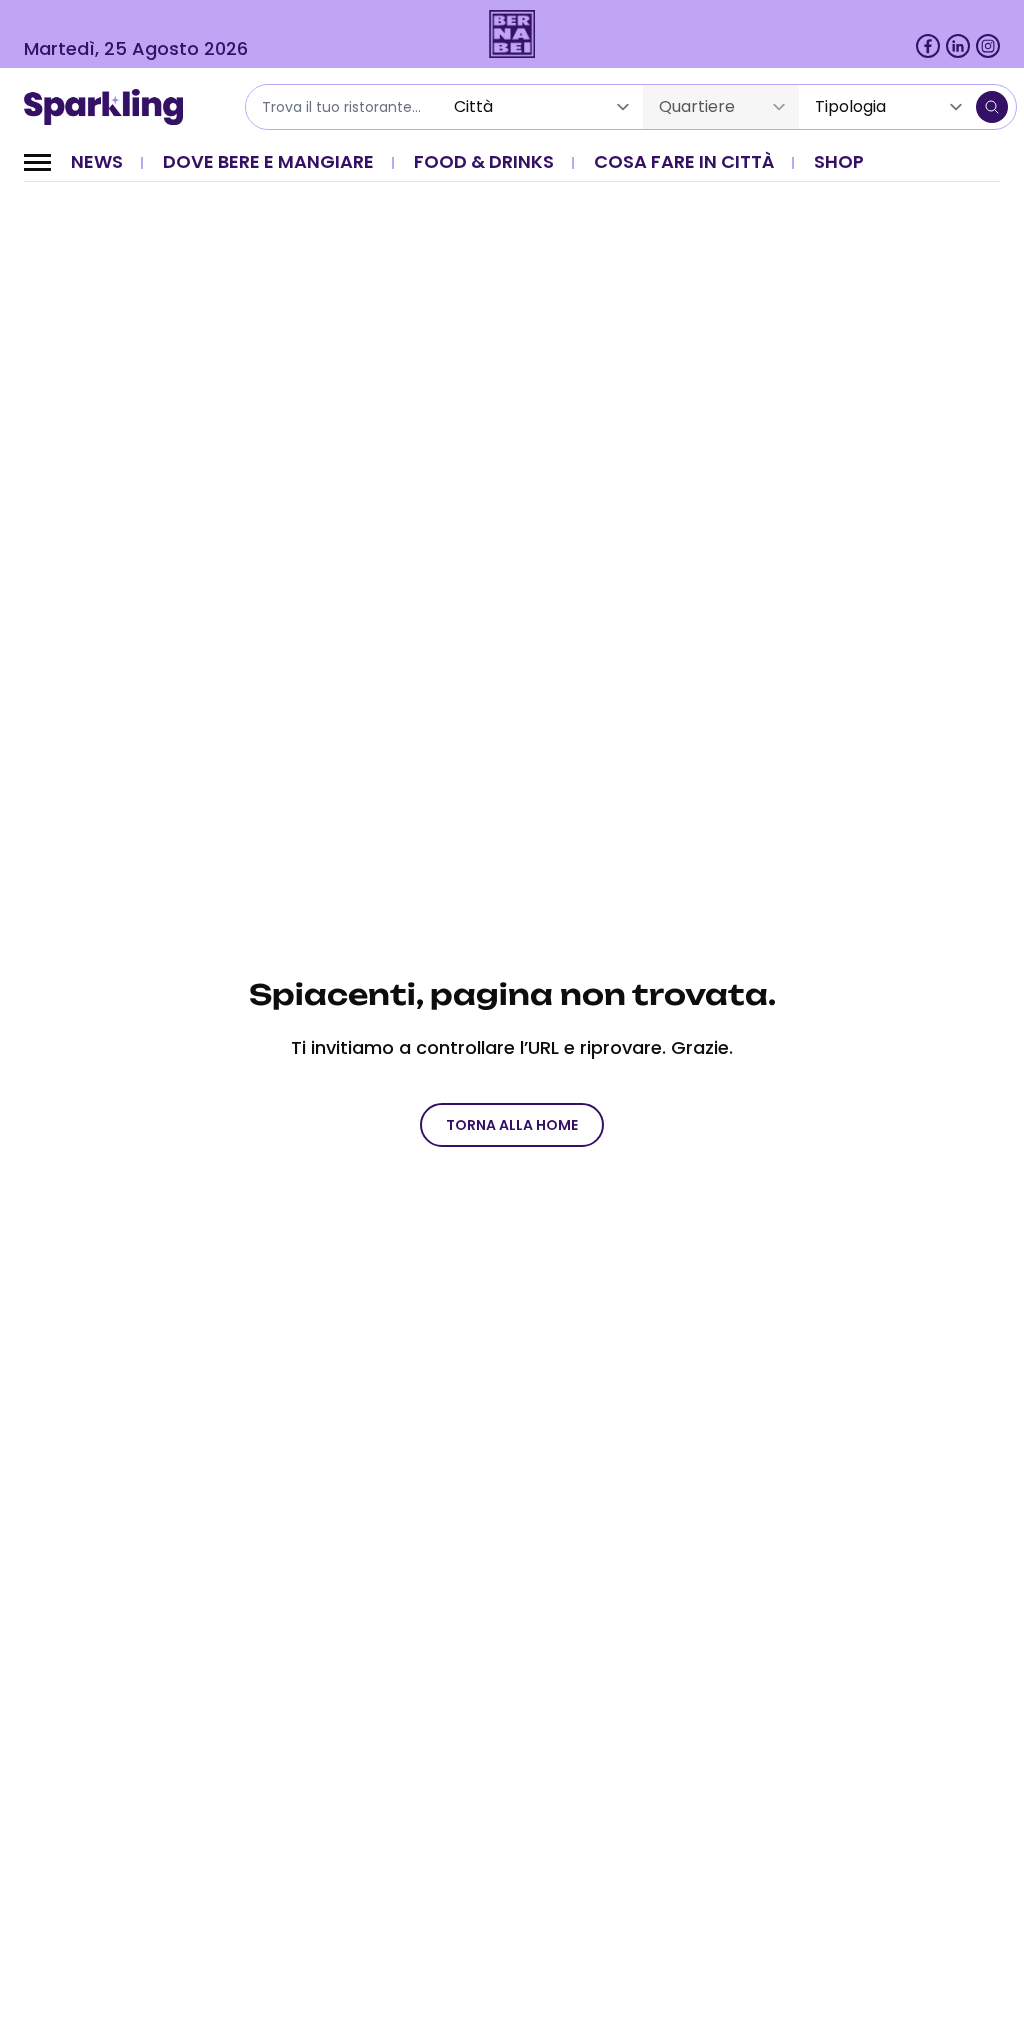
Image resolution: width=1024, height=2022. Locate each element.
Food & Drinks (484, 161)
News (97, 161)
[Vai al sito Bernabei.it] (512, 34)
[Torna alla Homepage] (110, 107)
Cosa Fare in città (684, 161)
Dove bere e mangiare (268, 161)
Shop (839, 161)
